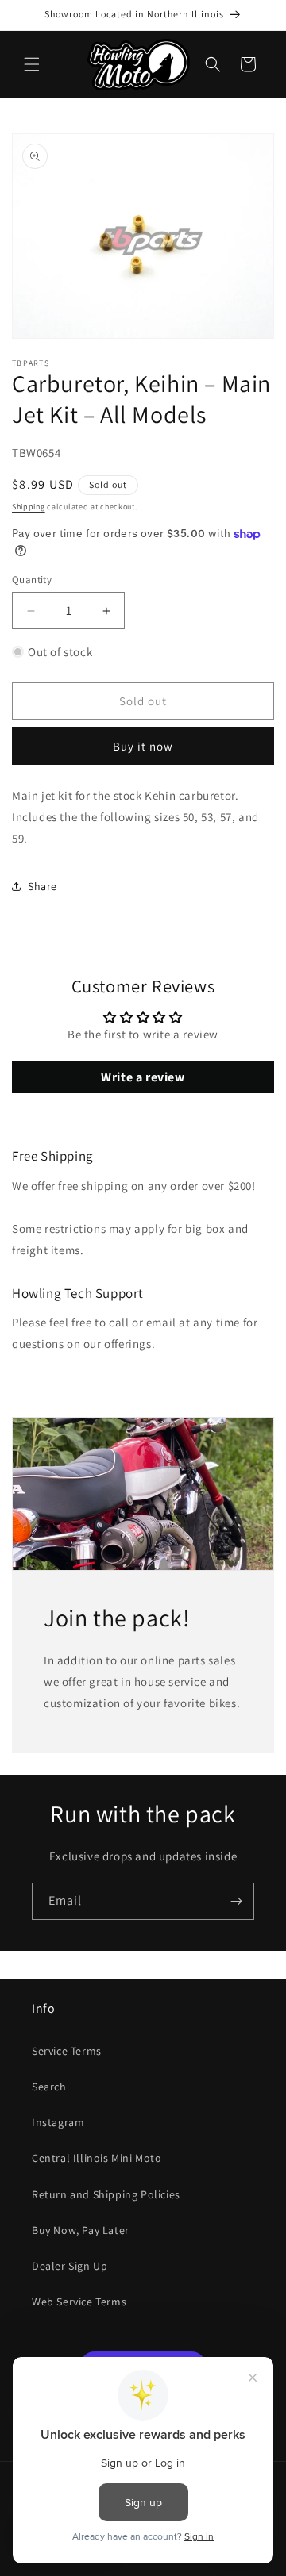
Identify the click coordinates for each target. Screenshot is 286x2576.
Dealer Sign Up (70, 2266)
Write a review (143, 1077)
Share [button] (43, 886)
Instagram (58, 2122)
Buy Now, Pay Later (81, 2230)
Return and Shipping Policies (106, 2194)
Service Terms (67, 2051)
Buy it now (143, 746)
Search (49, 2087)
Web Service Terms (79, 2302)
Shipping (29, 507)
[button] (32, 64)
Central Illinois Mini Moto (97, 2158)
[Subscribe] (236, 1901)
